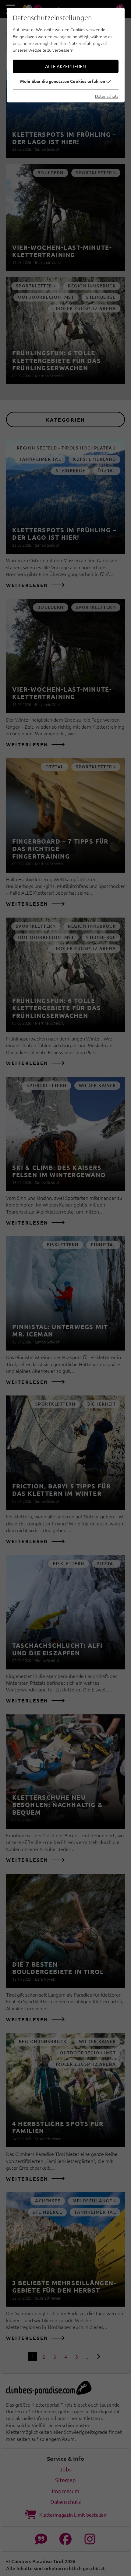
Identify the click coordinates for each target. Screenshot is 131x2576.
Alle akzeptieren (65, 66)
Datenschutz (107, 96)
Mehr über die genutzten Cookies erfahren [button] (63, 81)
